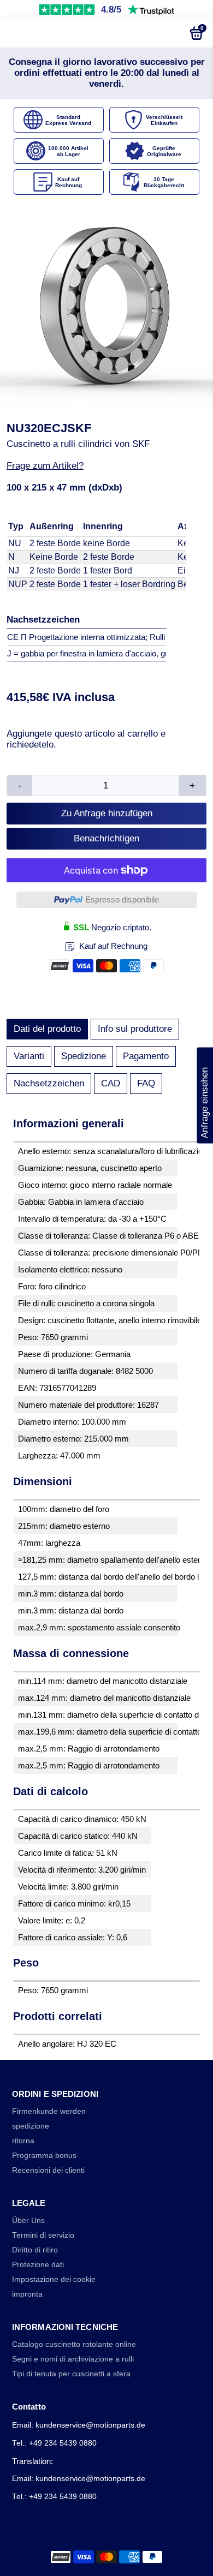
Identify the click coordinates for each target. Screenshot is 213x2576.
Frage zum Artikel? (45, 466)
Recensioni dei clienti (48, 2170)
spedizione (31, 2126)
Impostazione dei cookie (54, 2279)
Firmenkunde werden (49, 2111)
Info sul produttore (135, 1029)
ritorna (23, 2141)
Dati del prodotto (47, 1029)
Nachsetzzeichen (49, 1083)
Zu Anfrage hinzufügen (107, 813)
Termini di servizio (43, 2235)
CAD (111, 1083)
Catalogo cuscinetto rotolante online (74, 2344)
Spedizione (84, 1056)
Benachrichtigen (106, 838)
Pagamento (146, 1056)
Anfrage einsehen (205, 1096)
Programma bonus (44, 2156)
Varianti (29, 1056)
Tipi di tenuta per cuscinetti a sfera (71, 2374)
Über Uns (28, 2221)
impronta (27, 2294)
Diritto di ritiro (35, 2250)
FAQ (146, 1083)
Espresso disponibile (122, 899)
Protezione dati (38, 2265)
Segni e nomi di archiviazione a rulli (73, 2359)
